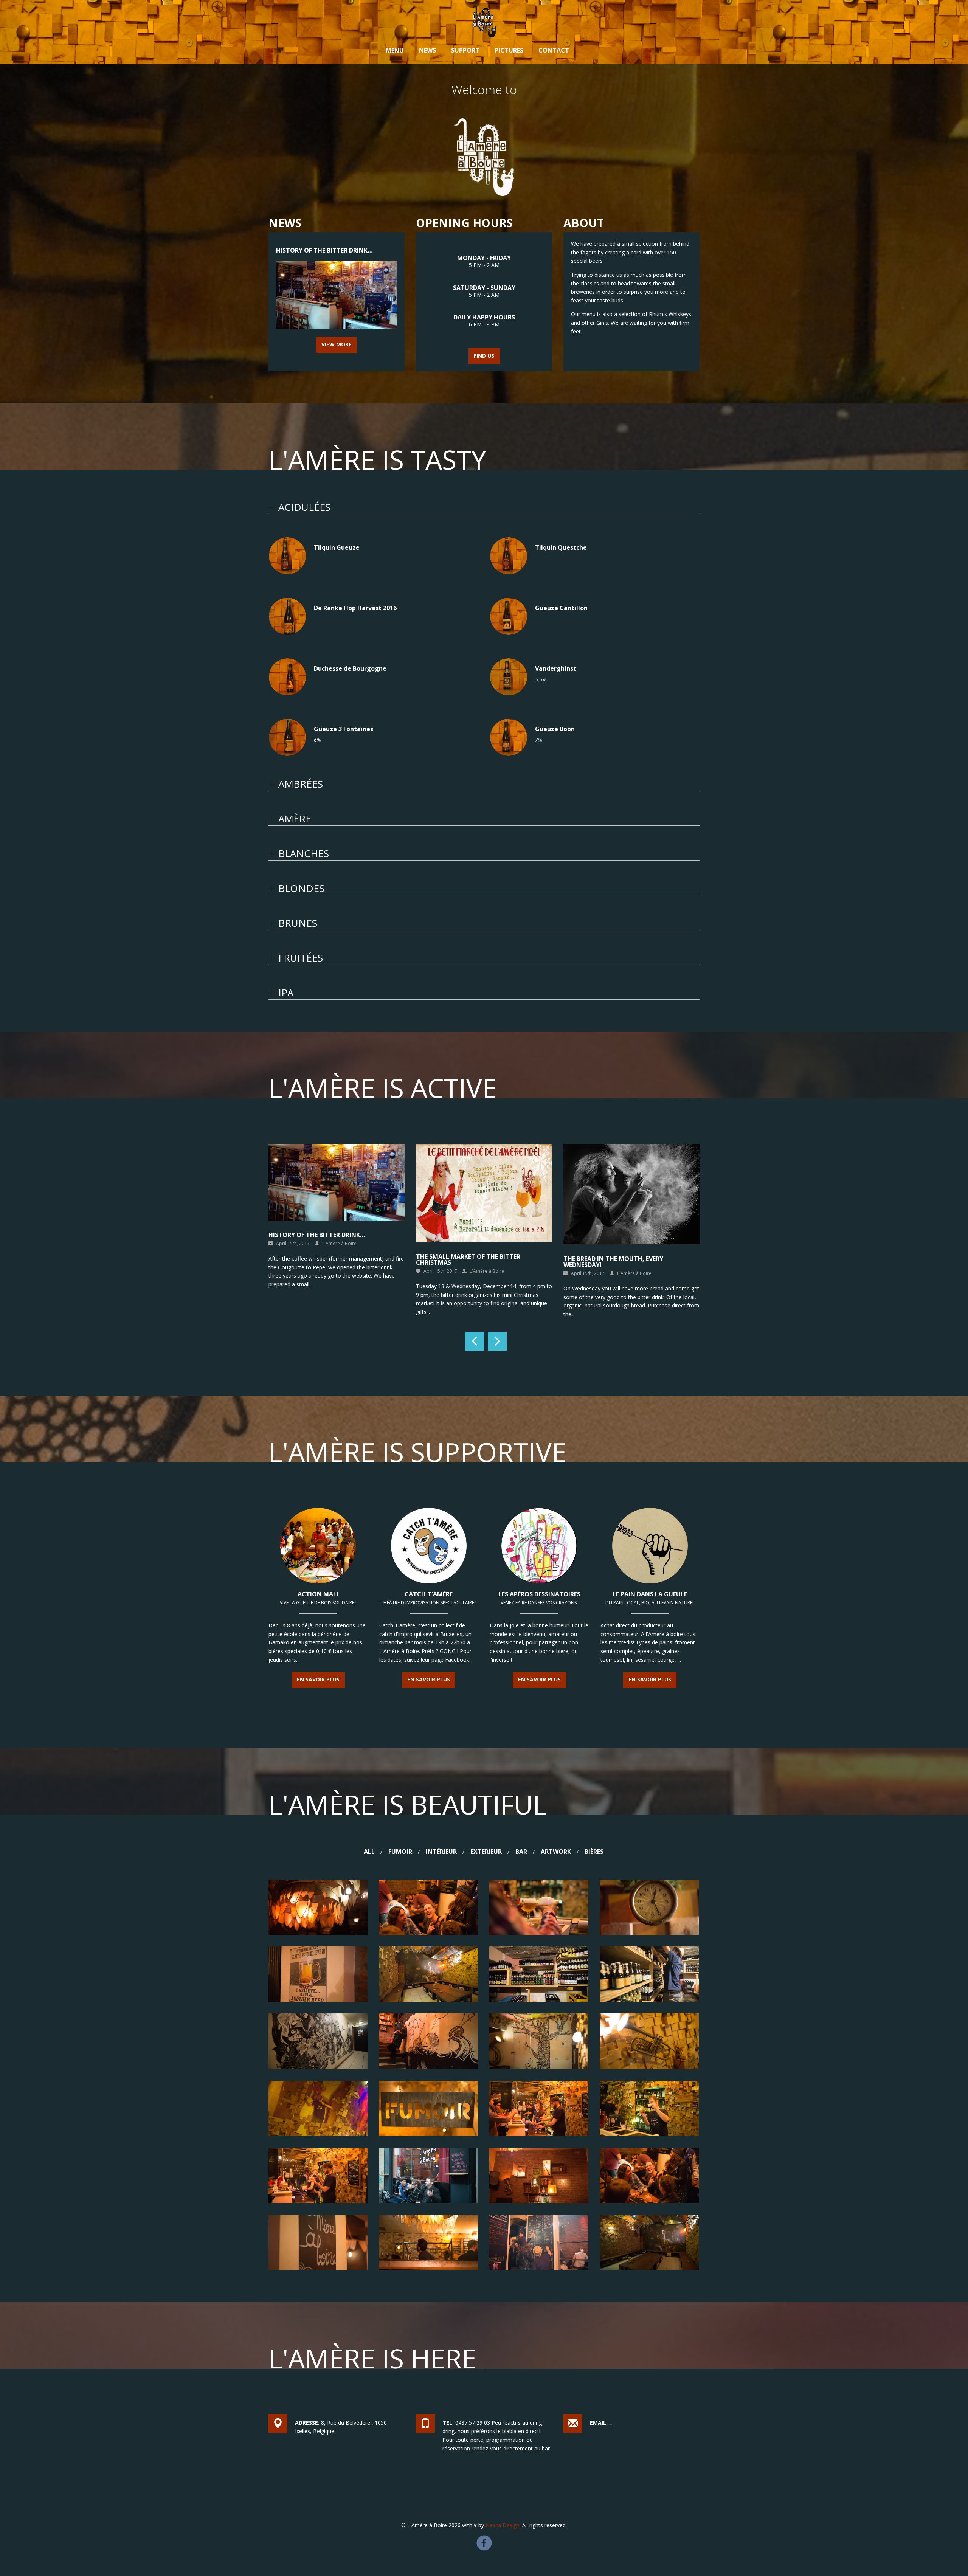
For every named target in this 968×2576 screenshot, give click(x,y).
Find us (484, 356)
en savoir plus (318, 1679)
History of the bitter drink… (324, 250)
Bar (521, 1852)
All (369, 1852)
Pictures (509, 50)
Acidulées (304, 507)
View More (337, 344)
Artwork (556, 1852)
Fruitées (301, 958)
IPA (286, 993)
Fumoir (400, 1852)
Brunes (298, 923)
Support (465, 50)
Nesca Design (503, 2525)
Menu (395, 50)
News (427, 50)
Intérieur (441, 1852)
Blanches (304, 853)
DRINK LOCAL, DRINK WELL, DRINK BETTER (478, 1235)
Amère (295, 819)
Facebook (484, 2539)
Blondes (301, 888)
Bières (594, 1852)
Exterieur (486, 1852)
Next (497, 1341)
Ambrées (301, 784)
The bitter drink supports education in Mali (335, 1259)
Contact (554, 50)
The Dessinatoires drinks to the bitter (628, 1235)
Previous (475, 1341)
